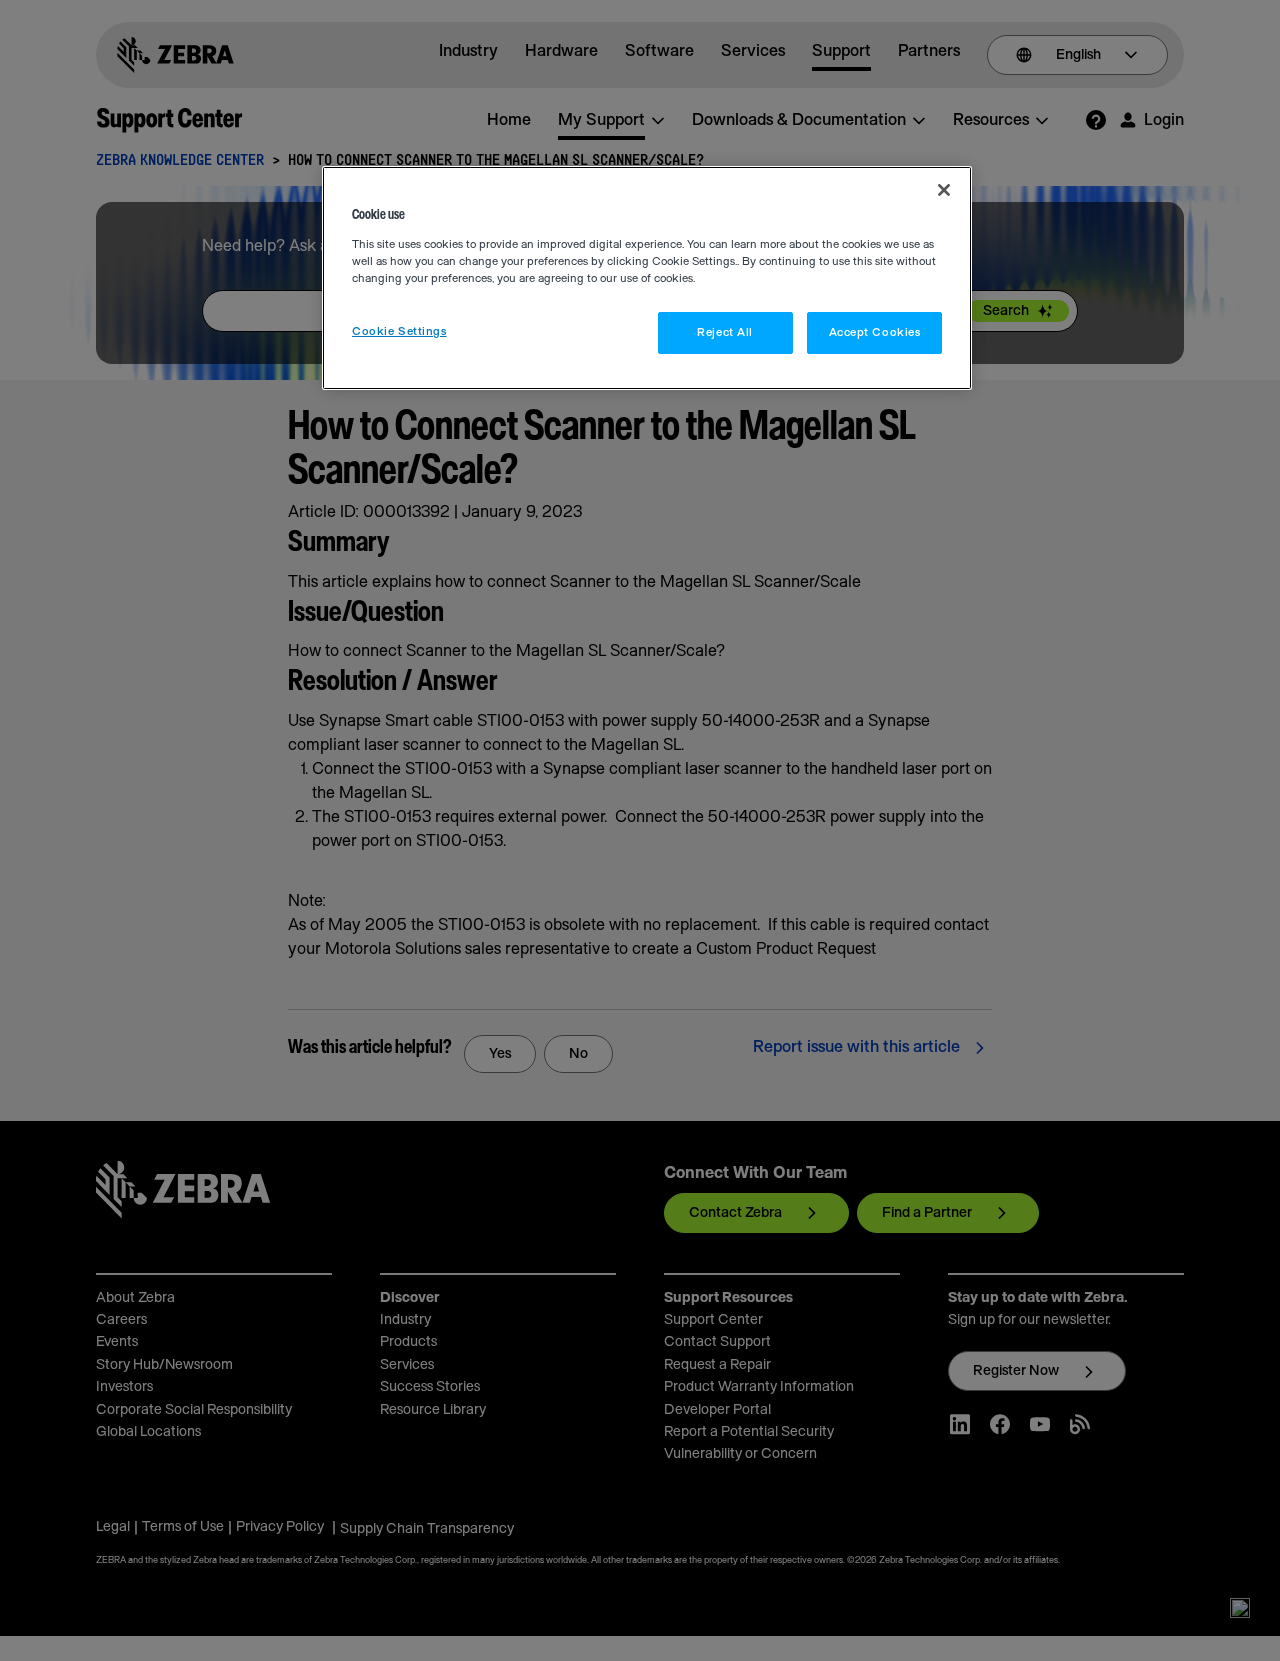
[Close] (944, 190)
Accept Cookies (875, 332)
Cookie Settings (399, 331)
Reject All (725, 332)
